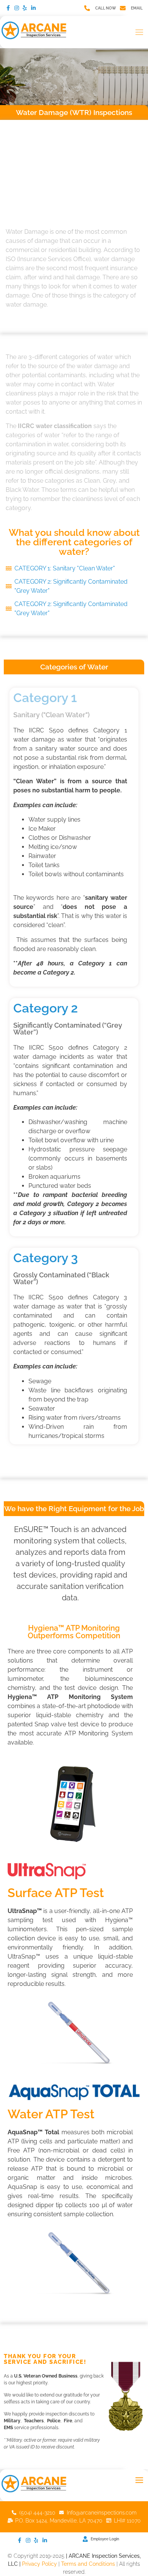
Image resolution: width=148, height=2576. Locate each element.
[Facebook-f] (8, 8)
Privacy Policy (39, 2564)
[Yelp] (25, 8)
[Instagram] (16, 8)
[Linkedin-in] (33, 8)
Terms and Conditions (88, 2564)
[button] (140, 32)
